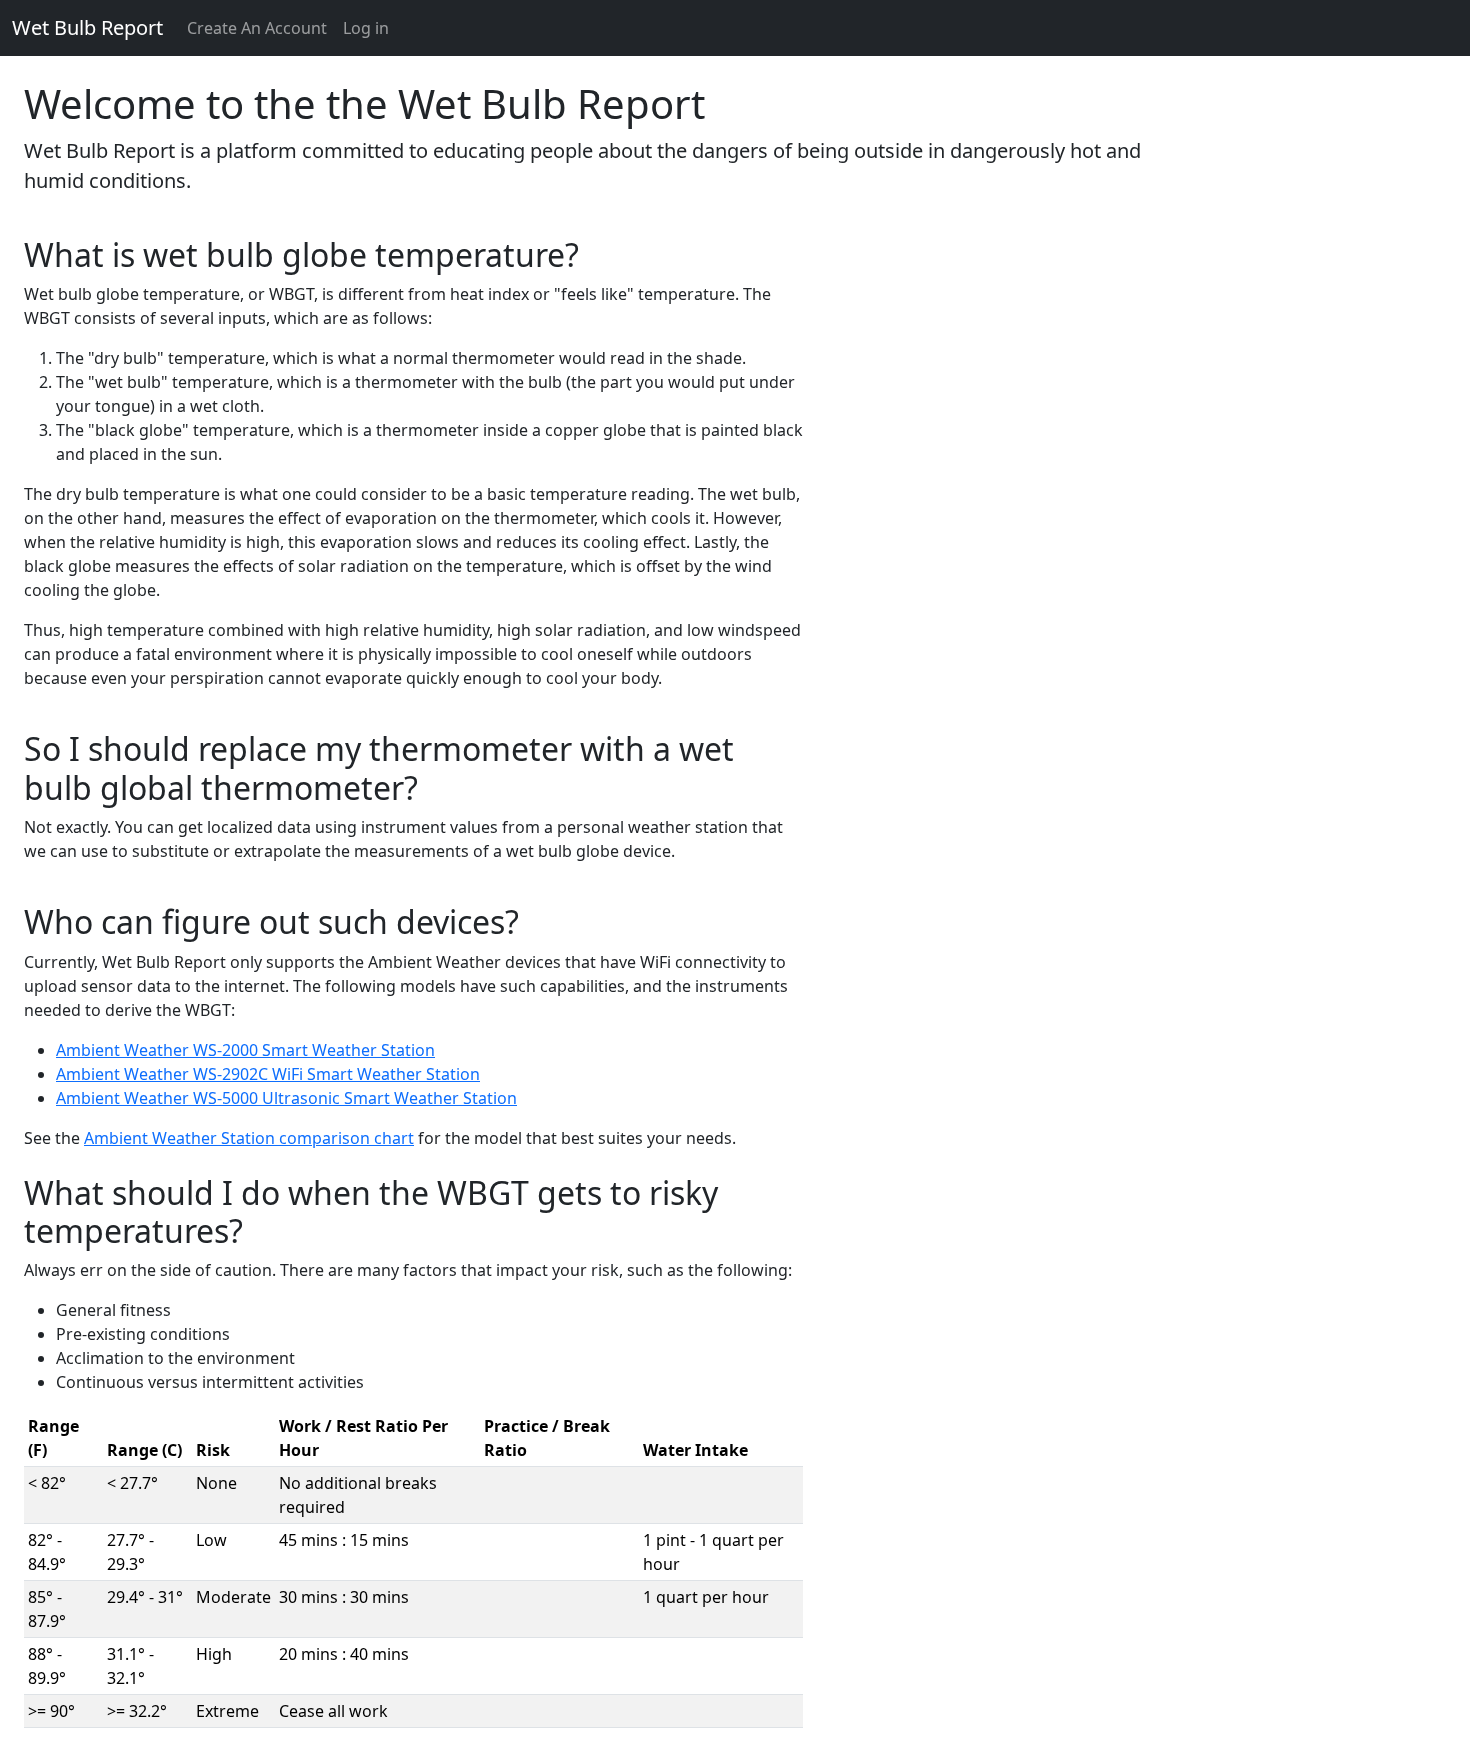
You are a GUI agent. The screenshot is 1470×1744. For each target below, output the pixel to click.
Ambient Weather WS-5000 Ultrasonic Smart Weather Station (286, 1098)
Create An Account (257, 28)
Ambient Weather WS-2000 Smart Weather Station (245, 1050)
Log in (366, 28)
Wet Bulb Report (87, 27)
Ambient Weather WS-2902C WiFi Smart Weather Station (268, 1074)
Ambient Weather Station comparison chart (249, 1138)
